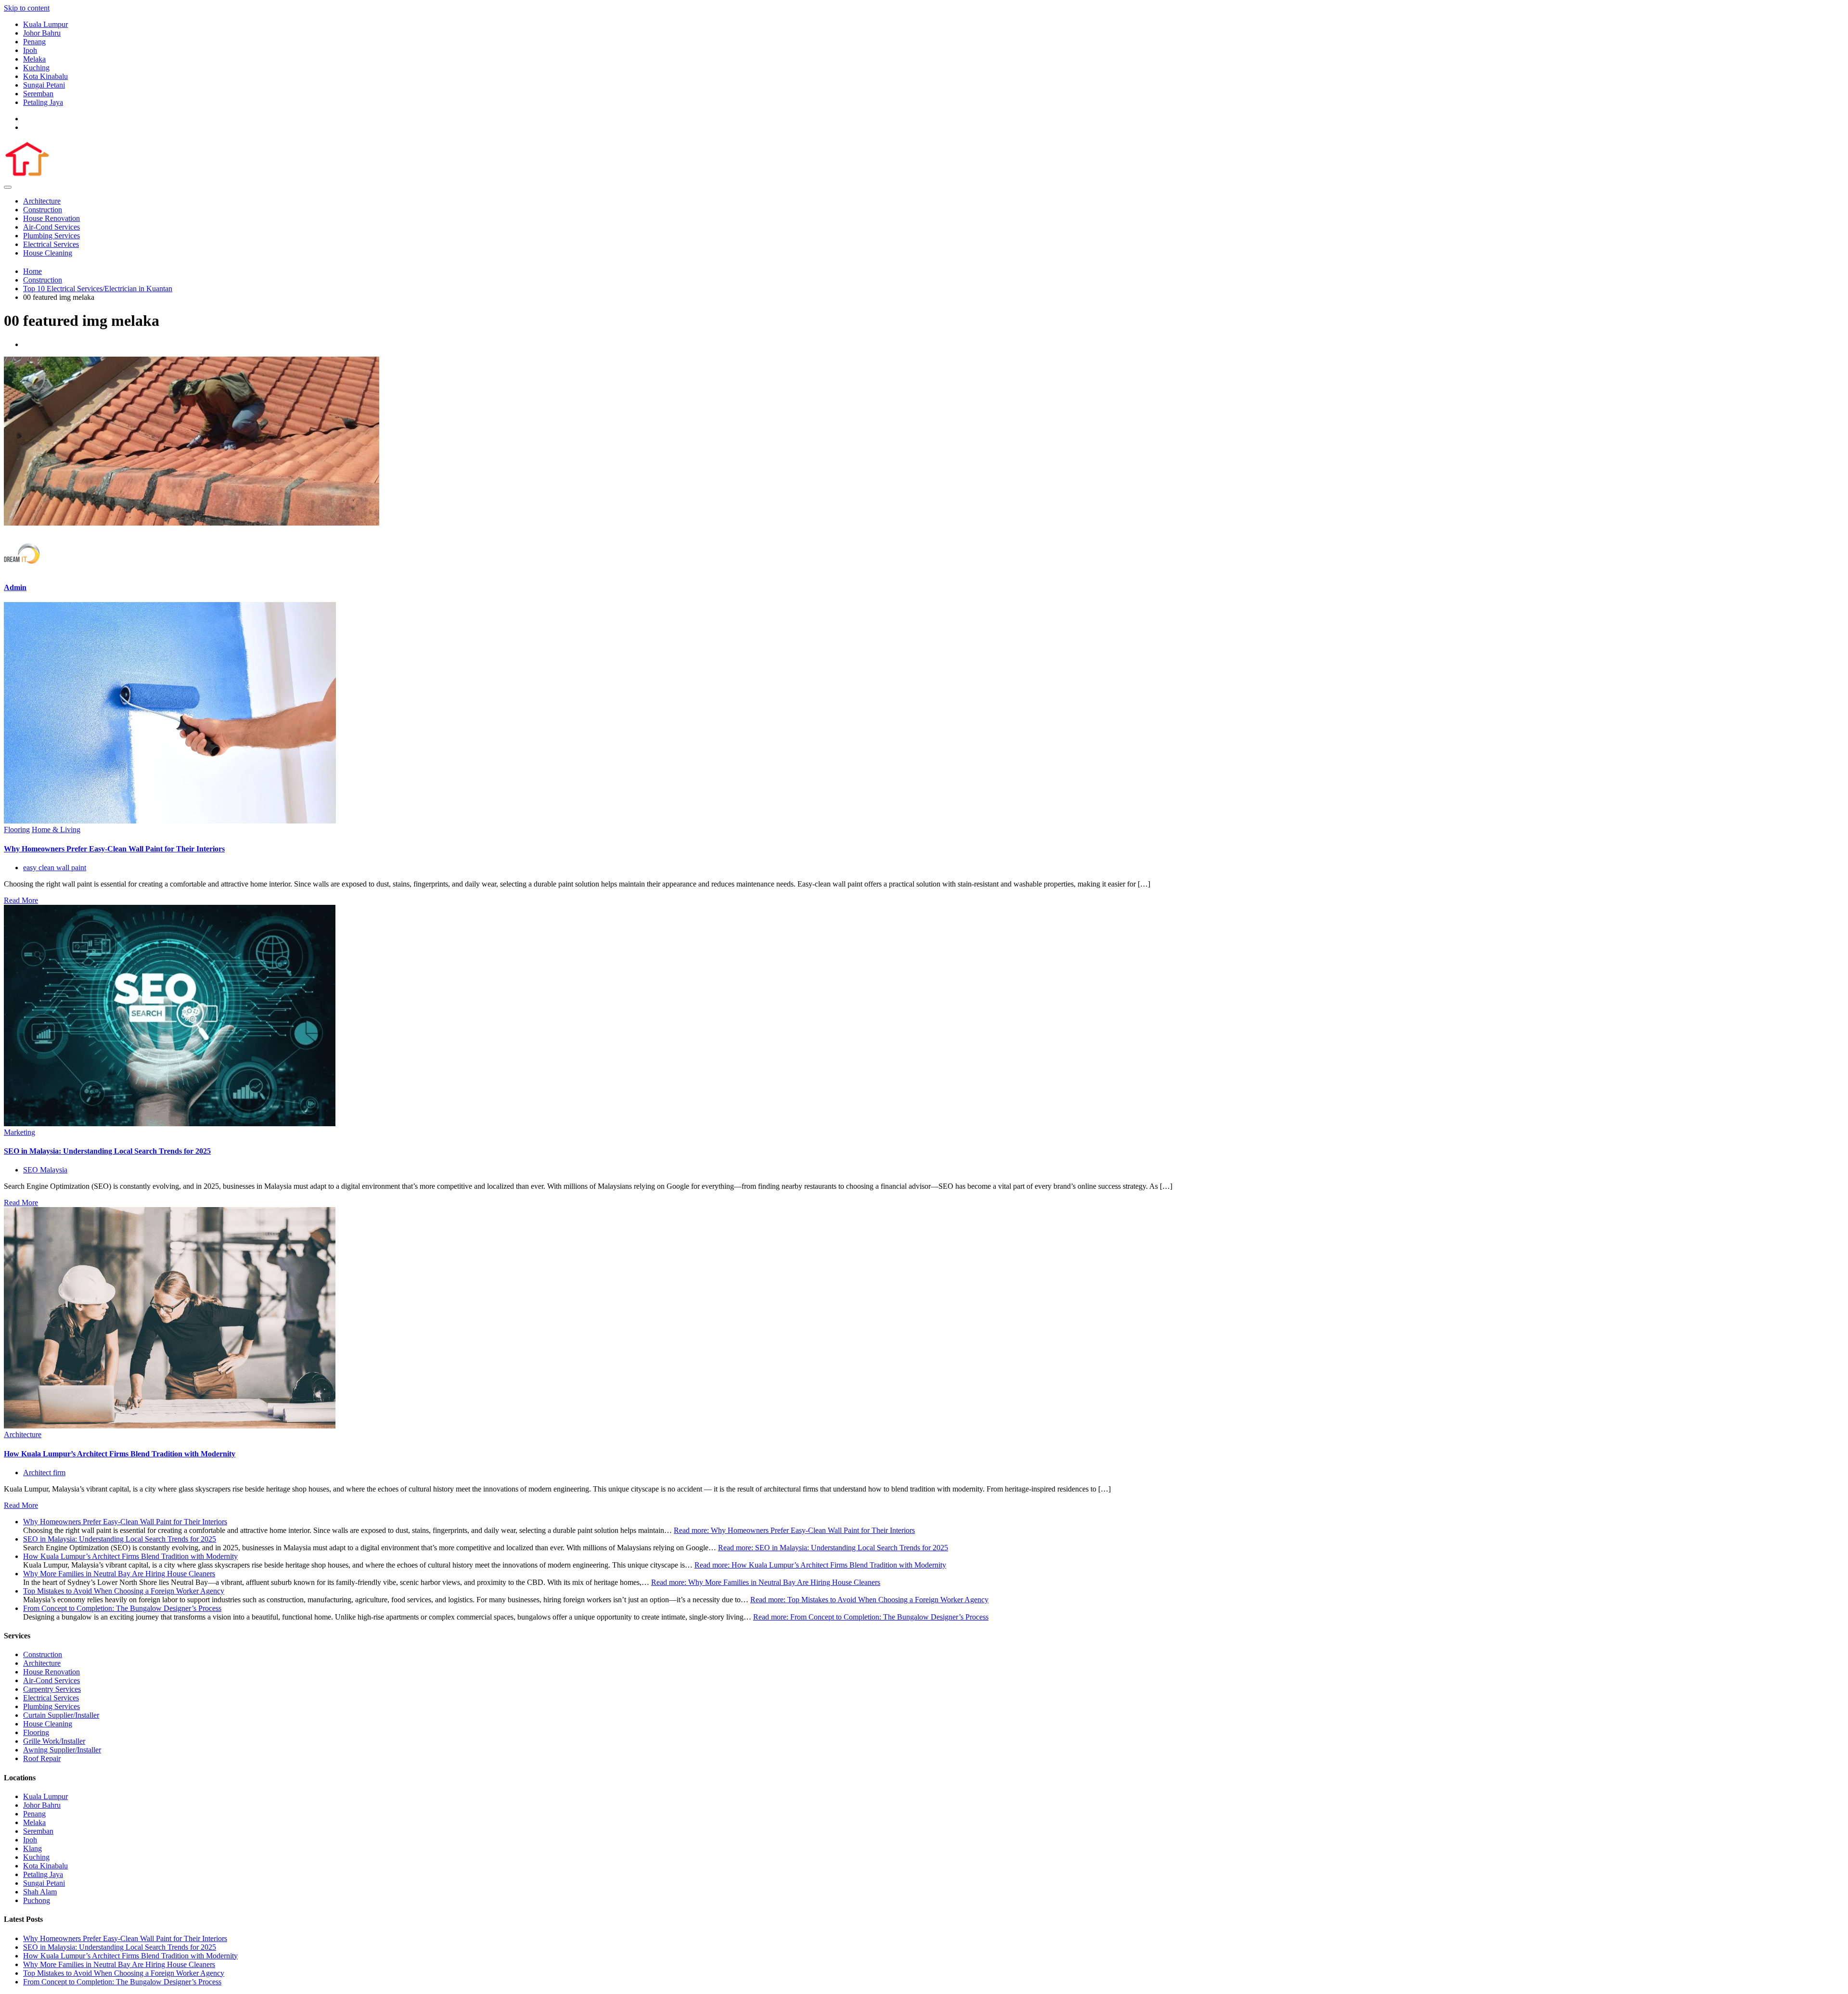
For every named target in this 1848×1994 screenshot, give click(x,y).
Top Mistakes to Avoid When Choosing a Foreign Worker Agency (124, 1591)
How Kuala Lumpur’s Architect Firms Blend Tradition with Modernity (120, 1454)
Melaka (34, 59)
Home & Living (56, 830)
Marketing (19, 1132)
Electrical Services (51, 244)
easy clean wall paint (55, 868)
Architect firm (44, 1473)
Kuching (36, 68)
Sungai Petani (44, 85)
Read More (21, 900)
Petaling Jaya (43, 102)
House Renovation (51, 218)
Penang (34, 42)
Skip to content (27, 8)
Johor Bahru (42, 33)
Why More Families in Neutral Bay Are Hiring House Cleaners (119, 1574)
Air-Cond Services (51, 227)
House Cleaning (48, 253)
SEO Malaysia (45, 1170)
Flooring (17, 830)
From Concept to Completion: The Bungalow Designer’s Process (122, 1608)
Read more (794, 1530)
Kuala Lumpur (45, 24)
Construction (43, 210)
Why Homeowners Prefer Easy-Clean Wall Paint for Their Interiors (114, 849)
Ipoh (30, 50)
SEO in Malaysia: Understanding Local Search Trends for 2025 (107, 1151)
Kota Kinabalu (45, 76)
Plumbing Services (51, 236)
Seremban (38, 94)
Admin (15, 587)
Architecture (42, 201)
